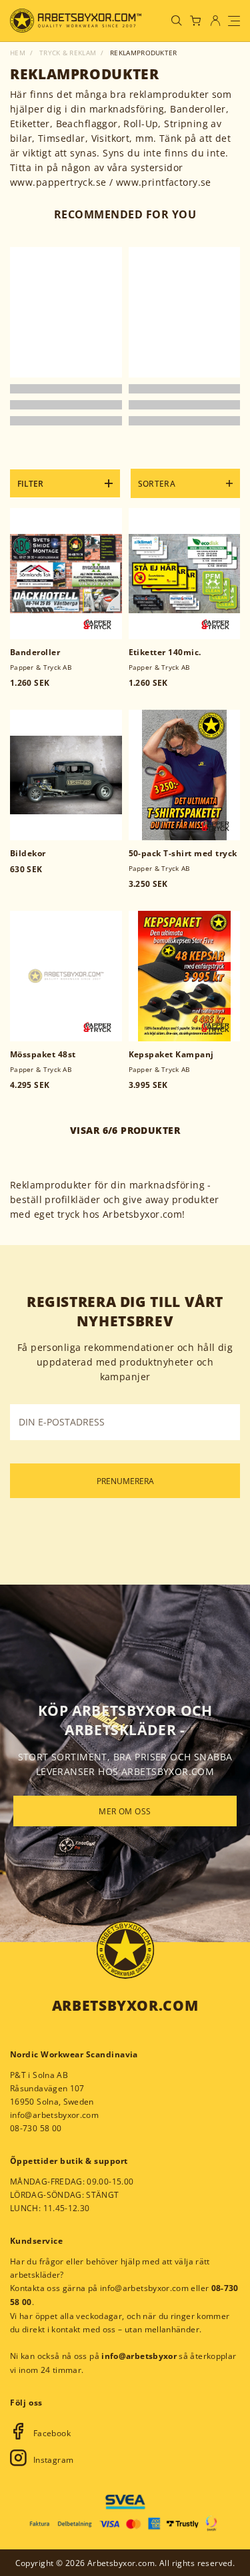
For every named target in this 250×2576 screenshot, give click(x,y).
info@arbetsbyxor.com (54, 2115)
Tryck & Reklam (68, 53)
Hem (18, 53)
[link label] (76, 21)
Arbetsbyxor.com (125, 2005)
